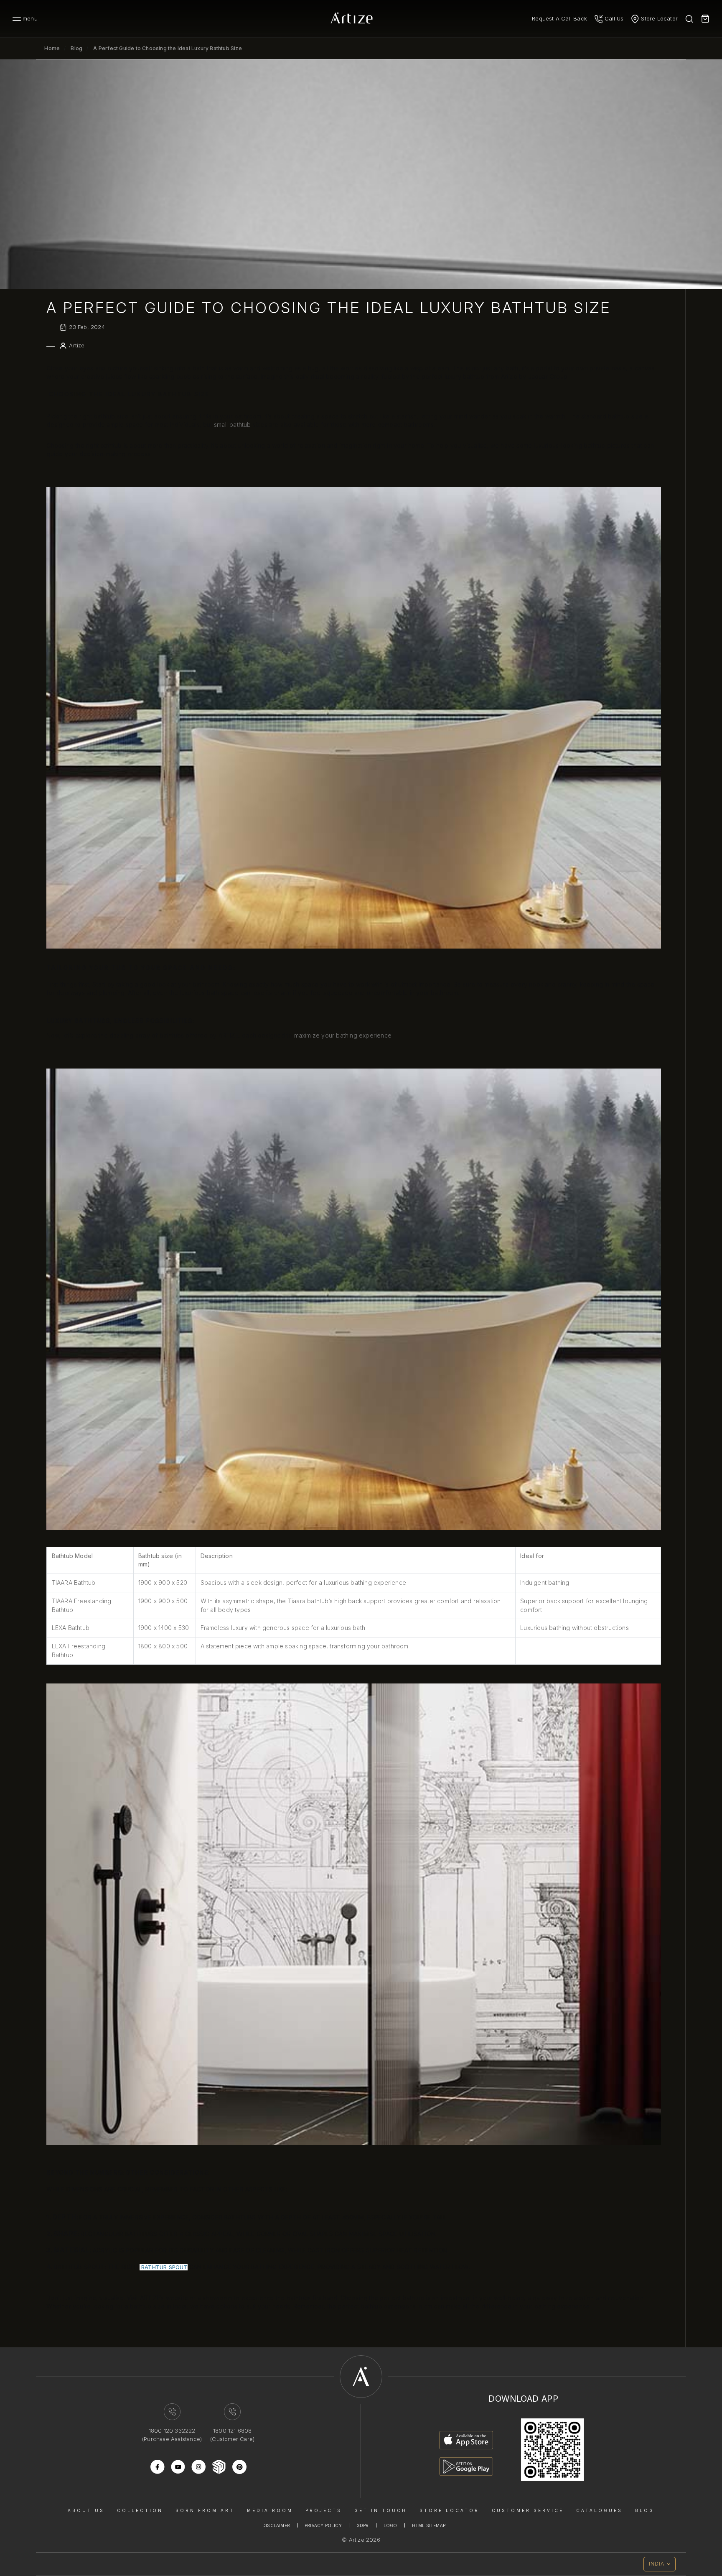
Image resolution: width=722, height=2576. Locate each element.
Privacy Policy (323, 2525)
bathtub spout (164, 2267)
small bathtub (233, 425)
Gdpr (363, 2525)
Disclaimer (276, 2525)
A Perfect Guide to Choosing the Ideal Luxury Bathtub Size (167, 48)
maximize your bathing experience (343, 1035)
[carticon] (705, 19)
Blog (76, 48)
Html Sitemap (429, 2525)
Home (52, 48)
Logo (390, 2525)
